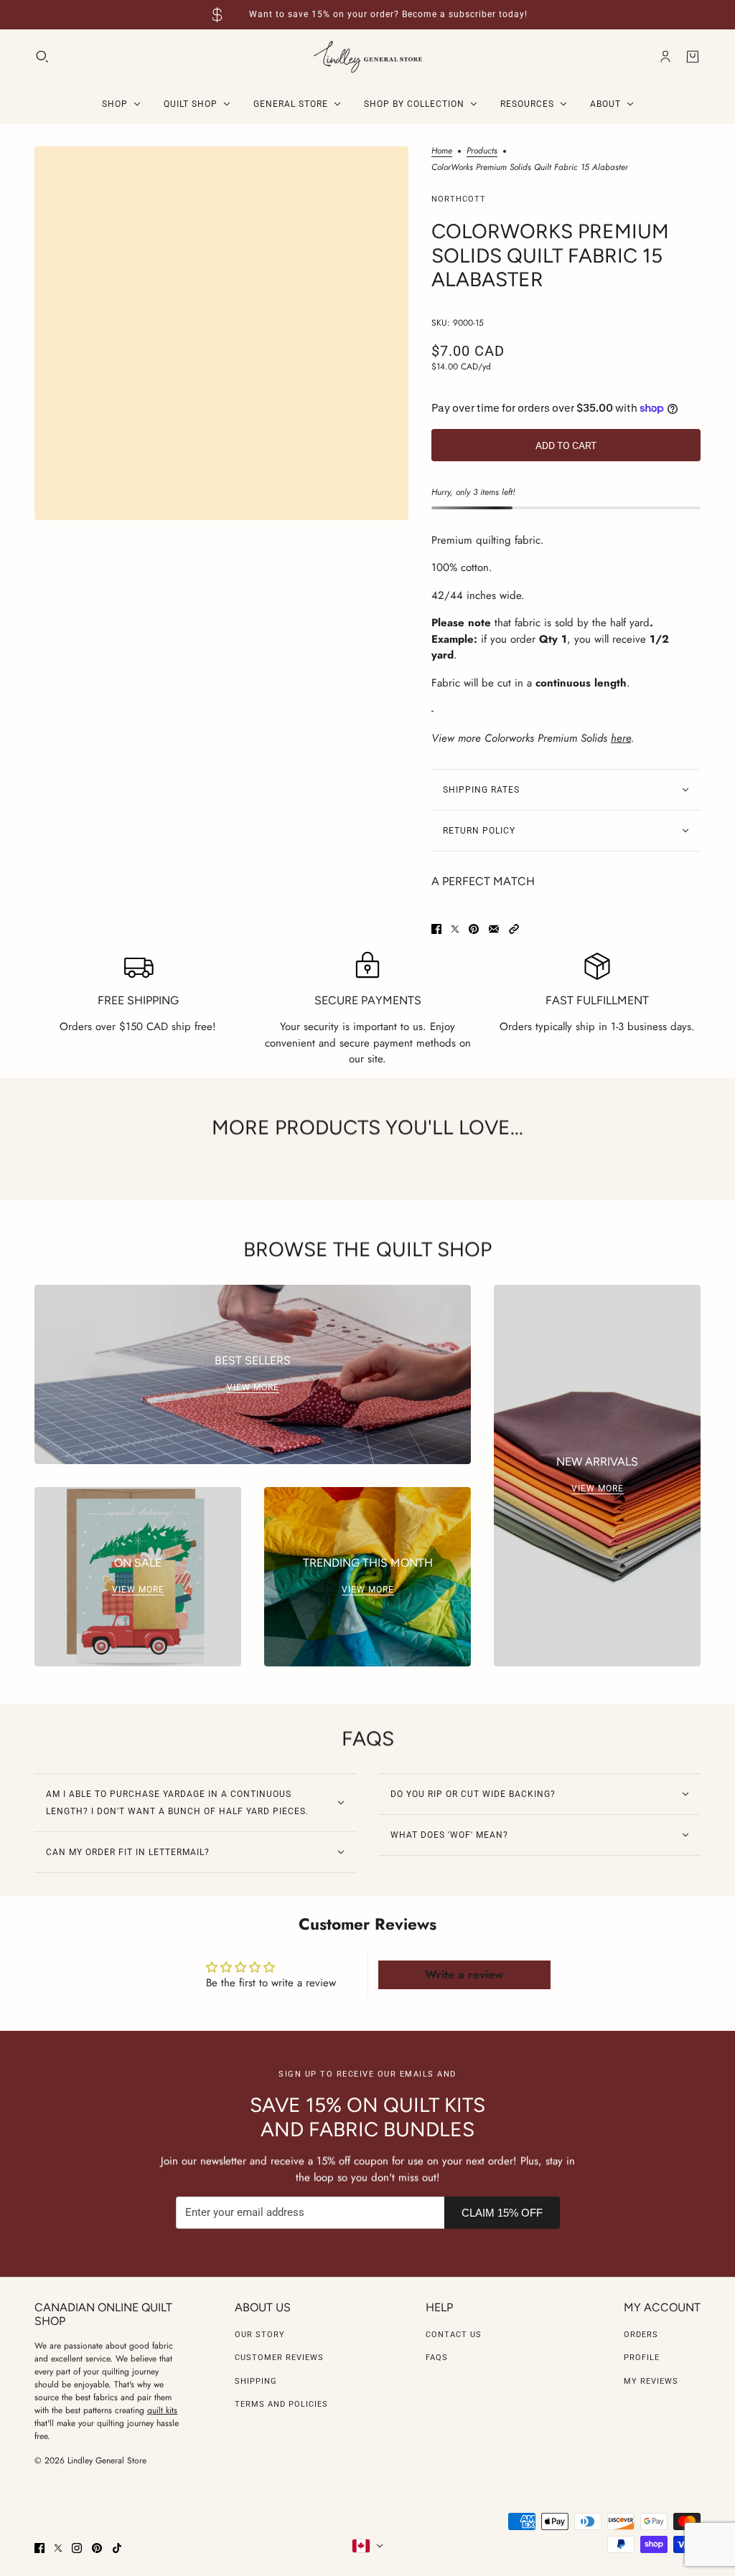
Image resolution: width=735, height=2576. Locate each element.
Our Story (260, 2335)
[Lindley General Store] (368, 57)
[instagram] (77, 2548)
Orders (641, 2335)
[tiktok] (117, 2548)
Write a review (464, 1975)
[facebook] (39, 2548)
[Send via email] (494, 929)
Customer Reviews (279, 2358)
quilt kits (162, 2410)
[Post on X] (455, 929)
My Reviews (651, 2381)
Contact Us (454, 2335)
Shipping (256, 2381)
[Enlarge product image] (221, 333)
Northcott (459, 199)
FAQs (437, 2358)
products (482, 152)
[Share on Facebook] (436, 929)
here (621, 738)
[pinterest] (97, 2548)
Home (442, 152)
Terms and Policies (281, 2404)
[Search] (42, 57)
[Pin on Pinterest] (474, 929)
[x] (58, 2548)
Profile (642, 2358)
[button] (514, 929)
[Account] (665, 57)
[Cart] (693, 57)
